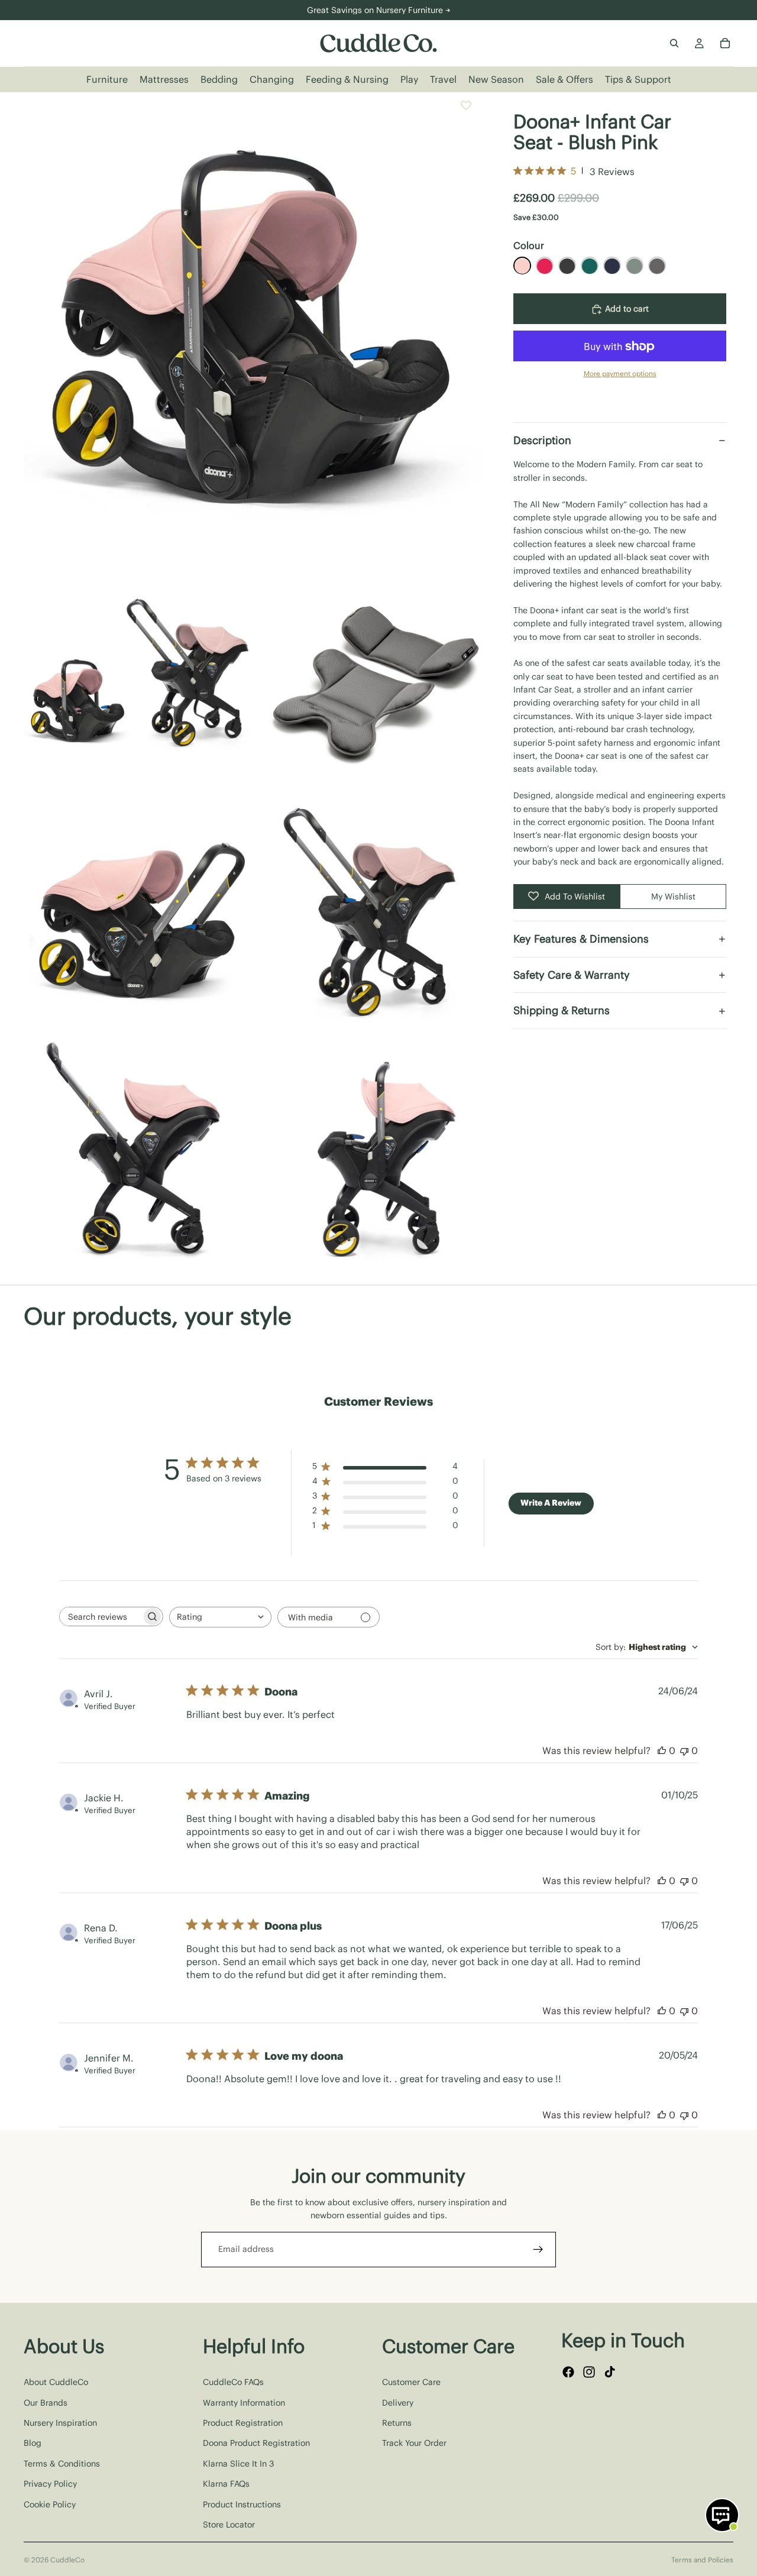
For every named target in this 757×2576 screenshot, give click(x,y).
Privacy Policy (50, 2484)
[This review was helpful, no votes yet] (662, 1750)
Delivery (398, 2402)
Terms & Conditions (62, 2463)
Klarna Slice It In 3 (238, 2463)
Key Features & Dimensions (581, 939)
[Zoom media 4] (137, 915)
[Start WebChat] (722, 2515)
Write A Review (551, 1503)
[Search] (674, 43)
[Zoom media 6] (137, 1152)
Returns (397, 2422)
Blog (33, 2443)
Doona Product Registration (256, 2443)
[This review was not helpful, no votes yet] (684, 1750)
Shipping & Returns (562, 1011)
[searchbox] (101, 1617)
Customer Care (411, 2382)
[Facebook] (568, 2372)
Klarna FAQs (226, 2484)
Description (542, 440)
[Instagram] (589, 2372)
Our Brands (46, 2402)
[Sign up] (538, 2250)
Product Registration (243, 2422)
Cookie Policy (50, 2504)
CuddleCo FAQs (233, 2382)
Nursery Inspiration (60, 2422)
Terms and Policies (702, 2560)
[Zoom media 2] (137, 679)
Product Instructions (242, 2504)
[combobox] (220, 1617)
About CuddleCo (56, 2382)
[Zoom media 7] (374, 1152)
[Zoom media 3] (374, 679)
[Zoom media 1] (255, 324)
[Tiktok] (610, 2372)
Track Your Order (414, 2443)
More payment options (620, 374)
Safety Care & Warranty (572, 975)
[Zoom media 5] (374, 915)
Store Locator (229, 2524)
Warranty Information (244, 2402)
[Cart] (725, 43)
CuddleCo (67, 2560)
